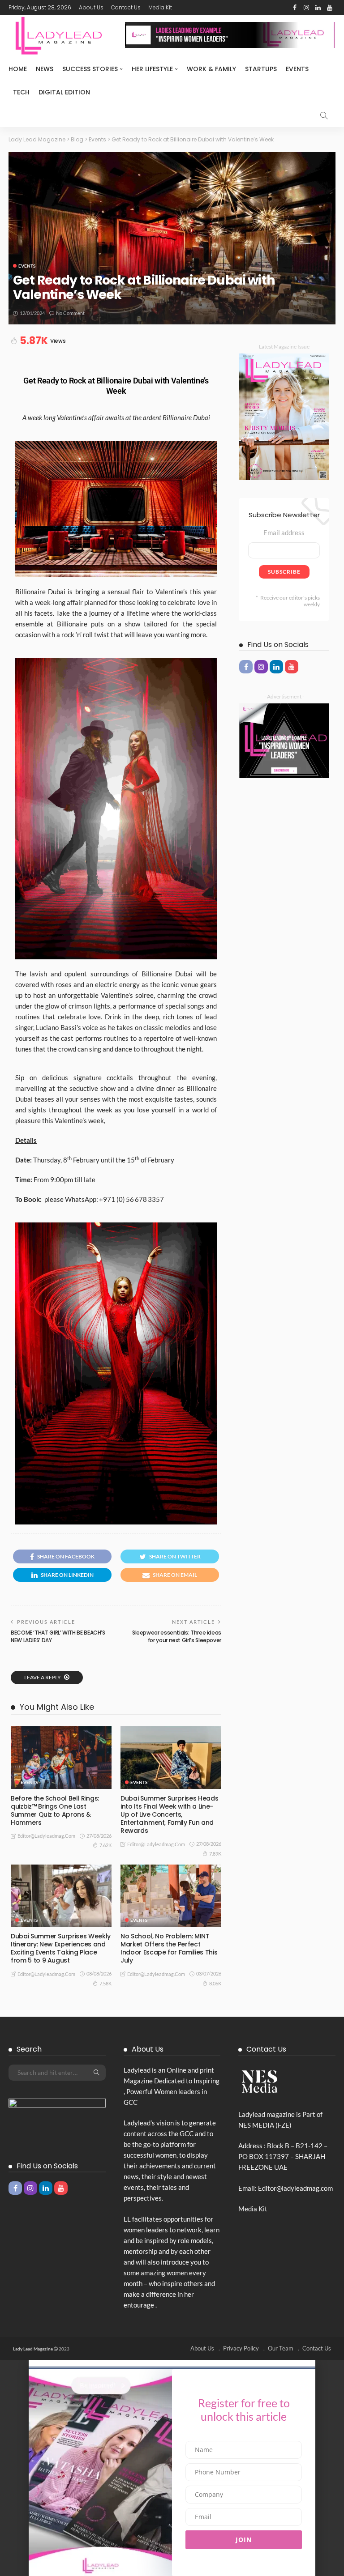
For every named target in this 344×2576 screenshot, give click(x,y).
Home (18, 69)
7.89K (215, 1854)
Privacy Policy (241, 2348)
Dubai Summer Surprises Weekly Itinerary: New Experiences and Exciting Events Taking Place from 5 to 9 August (61, 1948)
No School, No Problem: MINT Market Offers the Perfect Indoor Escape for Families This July (169, 1948)
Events (297, 69)
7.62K (105, 1845)
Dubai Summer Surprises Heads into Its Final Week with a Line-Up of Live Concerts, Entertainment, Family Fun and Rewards (169, 1815)
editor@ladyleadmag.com (46, 1836)
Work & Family (211, 69)
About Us (91, 7)
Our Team (281, 2348)
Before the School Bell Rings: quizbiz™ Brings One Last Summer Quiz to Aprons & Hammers (55, 1811)
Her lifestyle (152, 69)
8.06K (215, 1983)
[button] (172, 2363)
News (45, 69)
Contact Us (126, 7)
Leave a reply (43, 1677)
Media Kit (160, 7)
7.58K (105, 1983)
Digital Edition (64, 92)
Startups (261, 69)
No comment (70, 313)
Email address (284, 532)
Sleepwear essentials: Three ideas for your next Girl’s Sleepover (177, 1636)
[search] (324, 115)
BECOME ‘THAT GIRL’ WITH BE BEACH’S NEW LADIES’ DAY (58, 1636)
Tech (21, 92)
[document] (172, 2468)
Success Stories (90, 69)
